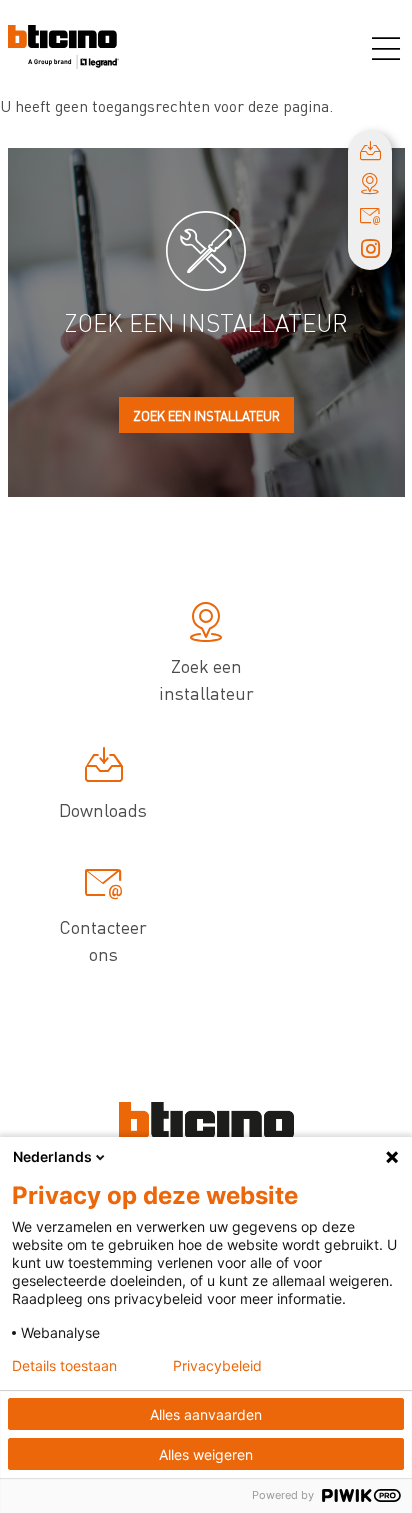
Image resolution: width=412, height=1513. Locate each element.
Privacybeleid (217, 1366)
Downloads (103, 809)
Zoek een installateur (206, 415)
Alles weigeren (206, 1454)
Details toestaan (64, 1366)
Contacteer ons (103, 940)
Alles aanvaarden (206, 1414)
